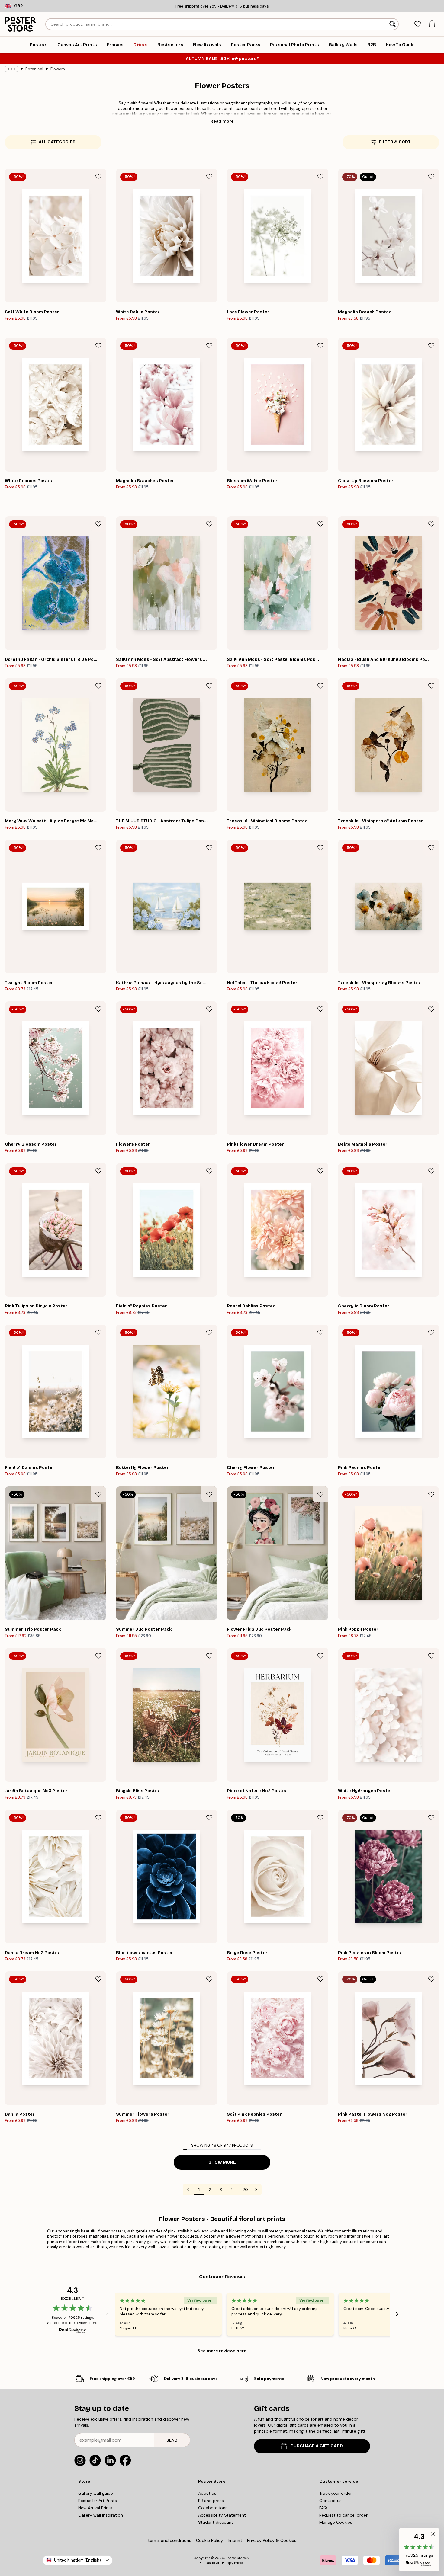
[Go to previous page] (188, 2190)
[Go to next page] (256, 2190)
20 (245, 2190)
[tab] (418, 24)
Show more (222, 2162)
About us (207, 2493)
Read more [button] (222, 121)
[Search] (393, 24)
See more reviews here (222, 2351)
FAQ (323, 2508)
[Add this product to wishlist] (98, 177)
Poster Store (236, 2558)
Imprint (235, 2540)
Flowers (58, 69)
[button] (419, 2550)
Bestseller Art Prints (98, 2501)
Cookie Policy (209, 2540)
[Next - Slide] (397, 2314)
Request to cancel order (343, 2515)
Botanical (34, 69)
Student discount (216, 2522)
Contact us (330, 2501)
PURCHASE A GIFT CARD (317, 2446)
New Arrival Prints (95, 2508)
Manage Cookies (336, 2522)
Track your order (336, 2493)
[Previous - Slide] (108, 2314)
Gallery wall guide (96, 2493)
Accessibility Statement (222, 2515)
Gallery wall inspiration (101, 2515)
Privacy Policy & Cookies (272, 2540)
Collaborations (213, 2508)
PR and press (211, 2501)
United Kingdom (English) (77, 2560)
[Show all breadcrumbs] (11, 69)
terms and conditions (169, 2540)
